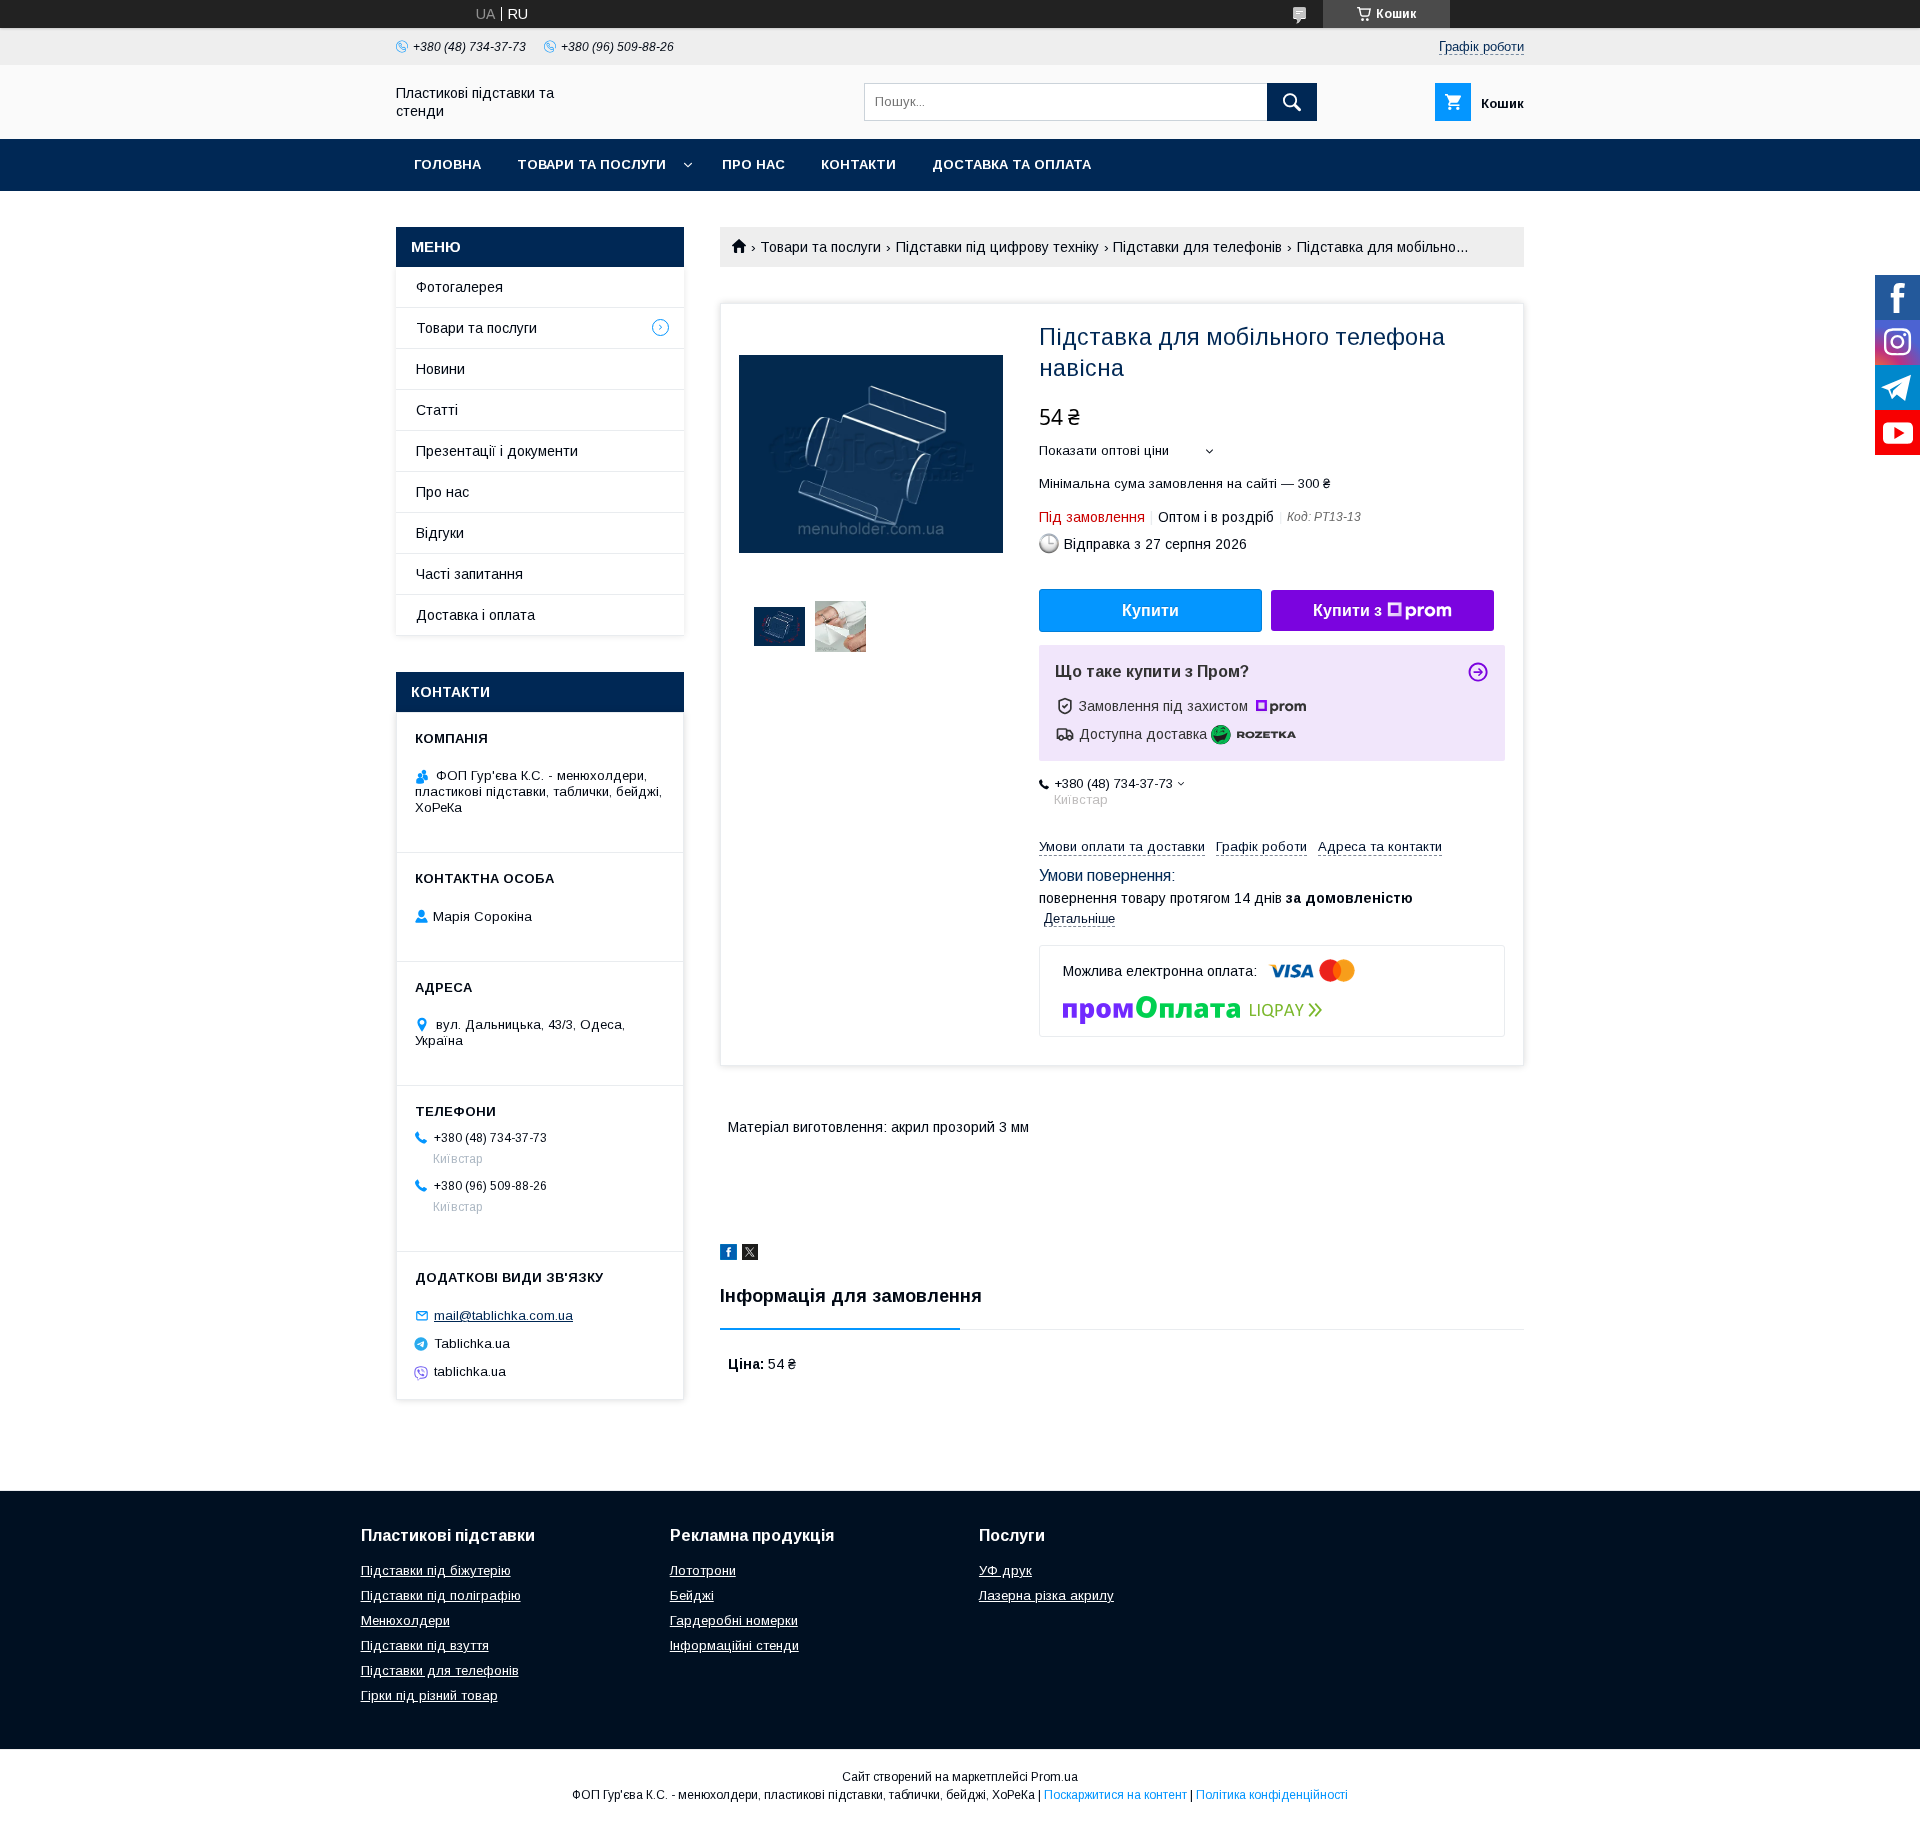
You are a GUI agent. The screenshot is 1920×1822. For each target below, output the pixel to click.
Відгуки (440, 533)
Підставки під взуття (425, 1645)
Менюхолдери (405, 1620)
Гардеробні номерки (734, 1620)
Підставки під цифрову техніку (997, 247)
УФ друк (1005, 1570)
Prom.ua (1054, 1777)
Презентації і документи (497, 451)
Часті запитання (469, 574)
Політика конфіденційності (1272, 1795)
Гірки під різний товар (429, 1695)
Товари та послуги (591, 164)
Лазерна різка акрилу (1046, 1595)
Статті (437, 410)
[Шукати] (1292, 102)
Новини (440, 369)
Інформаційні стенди (734, 1645)
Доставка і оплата (475, 615)
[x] (750, 1255)
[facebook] (728, 1255)
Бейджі (692, 1595)
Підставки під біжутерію (436, 1570)
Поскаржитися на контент (1115, 1795)
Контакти (858, 164)
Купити (1150, 610)
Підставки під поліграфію (441, 1595)
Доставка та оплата (1011, 164)
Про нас (753, 164)
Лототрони (703, 1570)
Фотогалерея (459, 287)
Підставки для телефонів (1197, 247)
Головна (447, 164)
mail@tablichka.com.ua (503, 1315)
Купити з (1347, 610)
